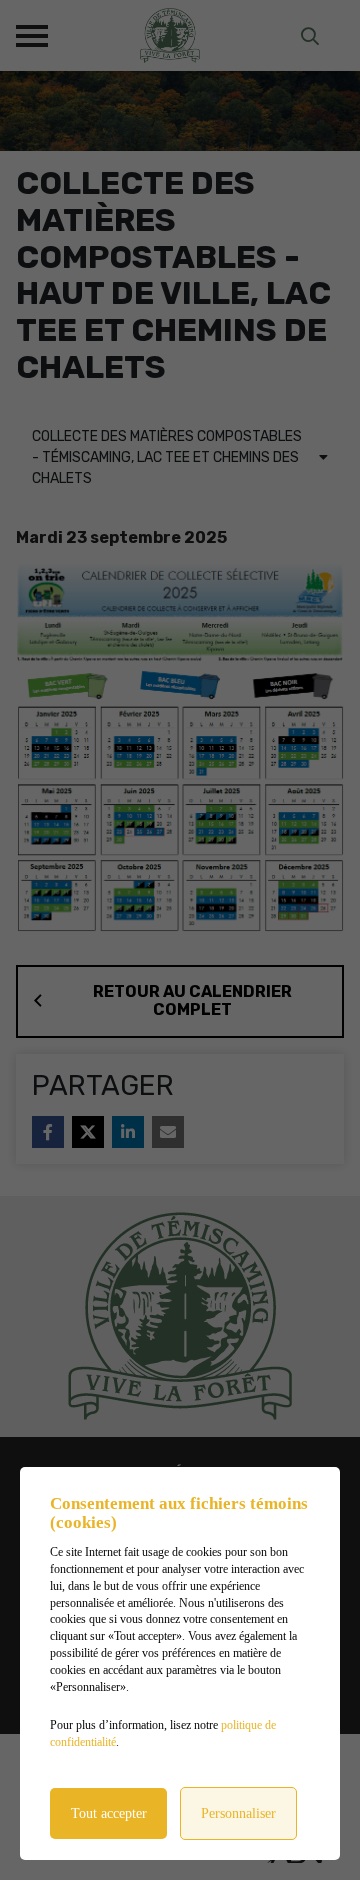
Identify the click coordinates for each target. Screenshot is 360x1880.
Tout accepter (109, 1813)
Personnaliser (238, 1813)
